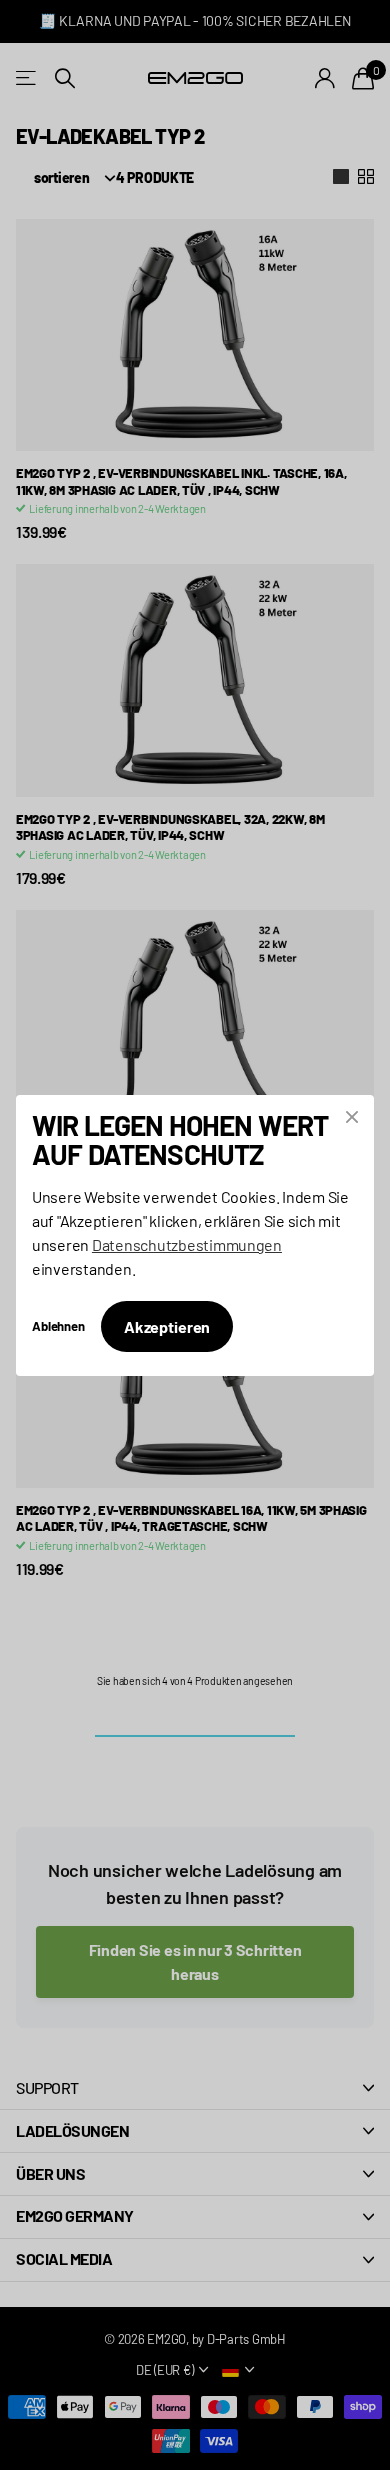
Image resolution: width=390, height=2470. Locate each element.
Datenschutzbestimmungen (187, 1243)
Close (352, 1117)
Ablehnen (58, 1325)
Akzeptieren (167, 1325)
